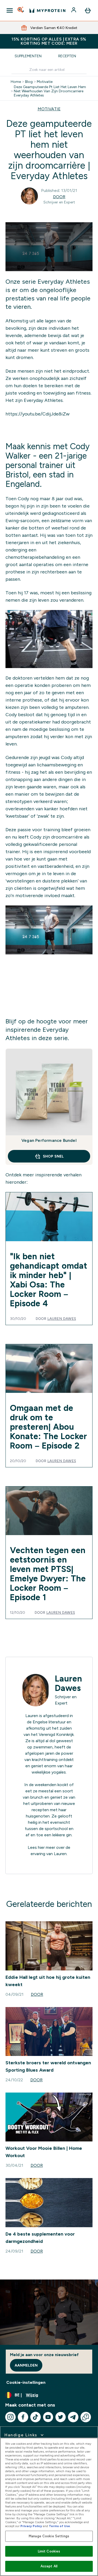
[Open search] (21, 10)
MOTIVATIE (49, 109)
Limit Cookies (49, 2551)
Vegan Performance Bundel (49, 1140)
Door (59, 197)
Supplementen (28, 56)
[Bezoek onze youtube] (48, 2417)
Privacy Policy (31, 2526)
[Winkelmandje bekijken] (88, 10)
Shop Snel (53, 1156)
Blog (29, 82)
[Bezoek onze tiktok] (36, 2417)
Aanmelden (26, 2365)
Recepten (67, 56)
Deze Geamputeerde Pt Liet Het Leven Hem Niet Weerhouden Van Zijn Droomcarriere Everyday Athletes (50, 91)
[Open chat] (86, 2417)
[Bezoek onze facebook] (23, 2417)
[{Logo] (47, 10)
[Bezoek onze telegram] (73, 2417)
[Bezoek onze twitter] (61, 2417)
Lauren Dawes (62, 1319)
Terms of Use (59, 2526)
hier (41, 1847)
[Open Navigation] (10, 10)
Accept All (49, 2566)
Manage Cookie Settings (49, 2536)
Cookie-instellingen (26, 2382)
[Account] (74, 10)
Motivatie (45, 82)
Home (16, 82)
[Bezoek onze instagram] (10, 2417)
